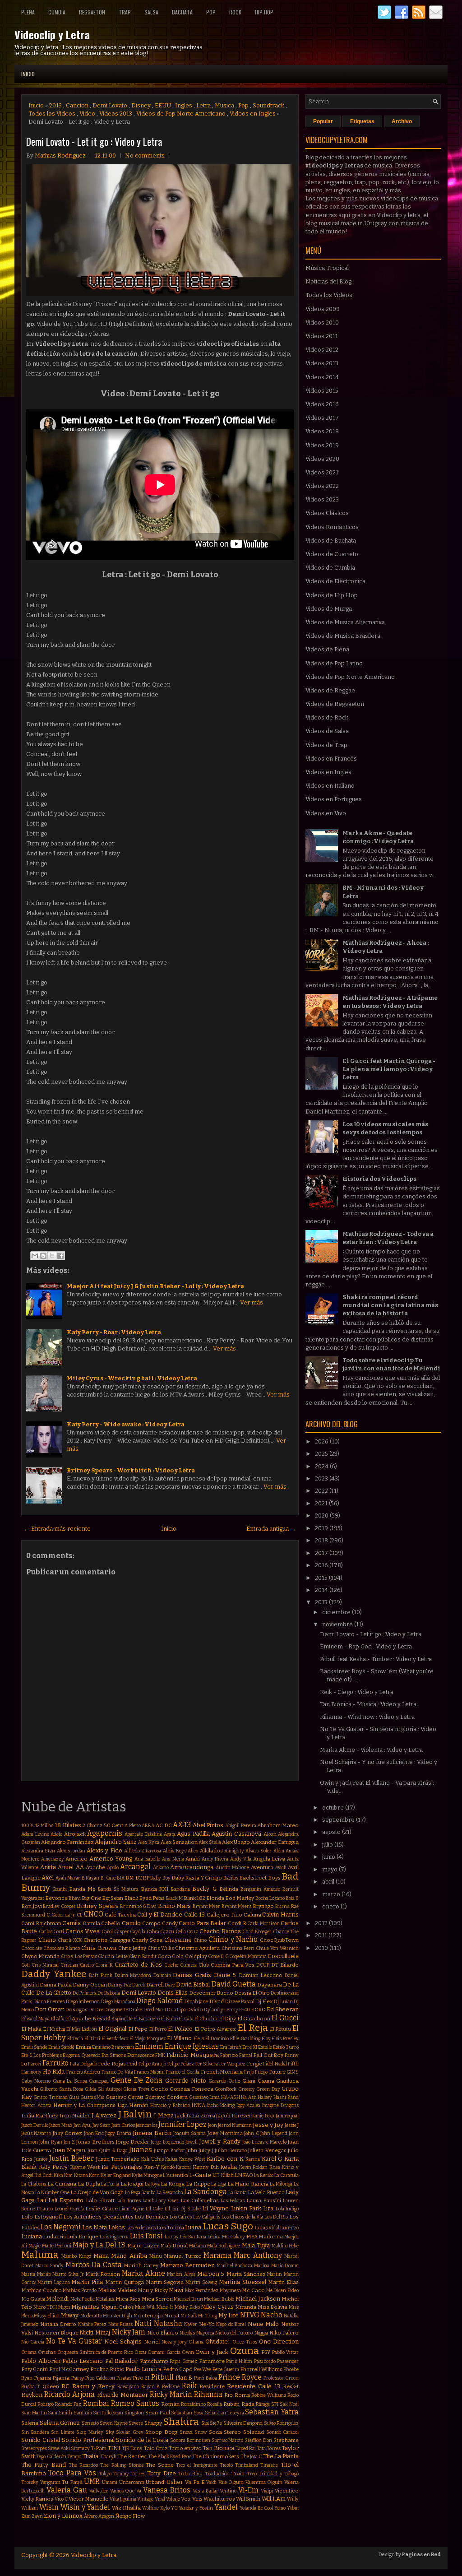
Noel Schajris (123, 2342)
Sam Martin (34, 2413)
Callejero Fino (224, 1915)
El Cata (186, 2019)
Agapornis (105, 1833)
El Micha (54, 2029)
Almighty (234, 1851)
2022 (322, 1491)
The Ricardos (83, 2465)
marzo (332, 1894)
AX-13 (182, 1825)
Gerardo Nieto (186, 2081)
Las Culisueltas (200, 2200)
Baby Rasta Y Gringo (197, 1878)
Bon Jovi (32, 1906)
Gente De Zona (136, 2080)
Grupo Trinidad (50, 2097)
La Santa (238, 2193)
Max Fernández (202, 2291)
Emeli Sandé (61, 2047)
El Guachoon (254, 2019)
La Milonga (281, 2184)
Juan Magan (69, 2150)
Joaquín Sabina (189, 2133)
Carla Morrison (263, 1924)
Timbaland (247, 2465)
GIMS (293, 2072)
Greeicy (247, 2089)
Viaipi (267, 2491)
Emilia (83, 2047)
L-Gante (200, 2175)
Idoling (227, 2105)
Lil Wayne (215, 2208)
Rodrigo (46, 2404)
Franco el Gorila (182, 2072)
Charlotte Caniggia (107, 1940)
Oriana (29, 2352)
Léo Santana (193, 2237)
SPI (275, 2404)
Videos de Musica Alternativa (345, 622)
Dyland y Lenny (221, 2010)
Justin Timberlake (118, 2159)
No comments (145, 155)
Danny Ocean (90, 1985)
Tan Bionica (218, 2448)
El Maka (31, 2029)
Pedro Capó (178, 2369)
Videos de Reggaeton (335, 704)
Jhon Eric (94, 2133)
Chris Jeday (132, 1948)
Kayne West (85, 2167)
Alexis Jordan (71, 1851)
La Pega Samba (140, 2193)
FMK (160, 2055)
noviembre (338, 1624)
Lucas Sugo (228, 2226)
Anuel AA (71, 1867)
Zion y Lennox (63, 2516)
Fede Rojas (112, 2064)
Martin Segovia (165, 2282)
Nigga (261, 2333)
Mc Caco (253, 2290)
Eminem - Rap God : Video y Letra (366, 1646)
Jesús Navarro (36, 2133)
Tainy (136, 2448)
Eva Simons (114, 2055)
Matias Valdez (117, 2290)
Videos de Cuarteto (332, 554)
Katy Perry (53, 2167)
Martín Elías (283, 2282)
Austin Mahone (233, 1868)
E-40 (245, 2010)
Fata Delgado (83, 2064)
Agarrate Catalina (143, 1834)
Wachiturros (219, 2499)
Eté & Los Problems (42, 2055)
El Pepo (138, 2029)
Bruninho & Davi (138, 1906)
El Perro (158, 2029)
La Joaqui (132, 2184)
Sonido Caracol (283, 2432)
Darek (139, 1985)
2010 (322, 1948)
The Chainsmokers (216, 2456)
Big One (91, 1898)
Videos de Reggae (330, 690)
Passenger (288, 2361)
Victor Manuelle (88, 2499)
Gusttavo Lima (204, 2097)
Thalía (90, 2456)
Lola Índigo (287, 2209)
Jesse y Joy (268, 2125)
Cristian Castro (77, 1965)
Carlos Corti (52, 1932)
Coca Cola (171, 1956)
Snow (201, 2432)
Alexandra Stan (38, 1851)
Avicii (281, 1868)
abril (329, 1882)
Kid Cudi (44, 2175)
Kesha (229, 2167)
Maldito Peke (285, 2246)
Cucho (171, 1965)
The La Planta (281, 2456)
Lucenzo (289, 2228)
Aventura (262, 1867)
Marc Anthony (258, 2255)
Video (87, 114)
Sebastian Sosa (187, 2413)
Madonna (271, 2237)
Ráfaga (263, 2404)
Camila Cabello (102, 1923)
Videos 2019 (322, 445)
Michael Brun (188, 2299)
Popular (323, 121)
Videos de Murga (329, 609)
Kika (58, 2175)
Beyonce (56, 1898)
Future (277, 2072)
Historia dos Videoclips (379, 1179)
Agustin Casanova (236, 1834)
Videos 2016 (322, 404)
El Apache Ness (85, 2019)
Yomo (280, 2508)
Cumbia (57, 12)
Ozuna (245, 2351)
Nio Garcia (33, 2342)
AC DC (164, 1825)
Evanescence (141, 2055)
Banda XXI (155, 1889)
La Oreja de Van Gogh (97, 2192)
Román (170, 2404)
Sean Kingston (128, 2413)
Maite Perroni (57, 2246)
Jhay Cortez (67, 2133)
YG (174, 2508)
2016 (322, 1565)
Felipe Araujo (152, 2064)
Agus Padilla (193, 1834)
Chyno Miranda (40, 1956)
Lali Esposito (66, 2200)
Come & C (218, 1956)
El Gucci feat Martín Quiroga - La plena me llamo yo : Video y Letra (389, 1069)
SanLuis (83, 2413)
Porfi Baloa (206, 2378)
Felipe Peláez (181, 2064)
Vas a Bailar (206, 2491)
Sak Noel (289, 2404)
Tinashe (269, 2465)
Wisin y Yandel (85, 2507)
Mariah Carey (141, 2265)
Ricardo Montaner (122, 2395)
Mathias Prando (80, 2291)
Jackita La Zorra (195, 2116)
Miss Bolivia (273, 2307)
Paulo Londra (143, 2369)
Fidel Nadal (275, 2064)
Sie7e (216, 2423)
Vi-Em (248, 2490)
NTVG (250, 2315)
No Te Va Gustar (74, 2341)
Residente (212, 2386)
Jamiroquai (287, 2116)
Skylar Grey (130, 2432)
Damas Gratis (192, 1975)
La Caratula (286, 2175)
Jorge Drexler (133, 2142)
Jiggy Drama (118, 2133)
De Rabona (109, 1993)
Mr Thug (208, 2316)
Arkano (161, 1868)
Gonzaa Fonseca (191, 2089)
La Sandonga (206, 2192)
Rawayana (128, 2387)
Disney (141, 105)
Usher (175, 2482)
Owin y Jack (212, 2352)
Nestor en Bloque (56, 2333)
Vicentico (287, 2491)
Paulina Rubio (107, 2369)
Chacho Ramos (220, 1931)
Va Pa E (195, 2482)
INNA (198, 2105)
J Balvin (135, 2114)
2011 (322, 1935)
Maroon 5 (211, 2274)
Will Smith (248, 2499)
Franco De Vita (117, 2072)
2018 (322, 1540)
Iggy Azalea (249, 2105)
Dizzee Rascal (240, 2002)
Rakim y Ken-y (93, 2386)
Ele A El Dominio (211, 2039)
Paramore (212, 2361)
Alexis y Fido (104, 1850)
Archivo (402, 121)
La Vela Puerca (266, 2192)
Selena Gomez (60, 2423)
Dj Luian (283, 2002)
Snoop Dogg (161, 2432)
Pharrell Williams (261, 2369)
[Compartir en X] (52, 1256)
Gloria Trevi (136, 2089)
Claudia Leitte (113, 1956)
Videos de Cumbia (330, 568)
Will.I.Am (274, 2499)
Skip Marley (90, 2432)
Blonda (215, 1898)
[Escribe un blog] (43, 1256)
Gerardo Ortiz (224, 2081)
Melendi (57, 2299)
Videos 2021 (322, 472)
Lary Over (167, 2201)
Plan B (184, 2378)
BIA (121, 1878)
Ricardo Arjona (69, 2394)
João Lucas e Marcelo (264, 2142)
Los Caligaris (207, 2217)
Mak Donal (174, 2246)
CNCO (94, 1914)
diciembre (337, 1612)
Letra (203, 105)
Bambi (60, 1889)
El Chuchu (206, 2019)
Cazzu (167, 1932)
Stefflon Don (258, 2440)
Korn (94, 2175)
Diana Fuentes (49, 2002)
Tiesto (226, 2465)
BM (130, 1878)
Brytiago (263, 1906)
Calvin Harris (280, 1915)
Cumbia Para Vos (233, 1965)
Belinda (229, 1889)
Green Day (268, 2089)
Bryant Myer (207, 1906)
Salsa (151, 12)
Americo (76, 1859)
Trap (125, 12)
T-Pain (99, 2448)
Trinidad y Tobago (279, 2474)
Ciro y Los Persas (79, 1956)
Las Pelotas (233, 2201)
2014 (322, 1590)
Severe (136, 2423)
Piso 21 (141, 2378)
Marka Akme (143, 2273)
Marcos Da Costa (94, 2265)
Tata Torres (269, 2448)
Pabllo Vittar (285, 2352)
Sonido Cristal (41, 2440)
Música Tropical (327, 268)
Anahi (193, 1859)
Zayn (37, 2516)
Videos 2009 (323, 309)
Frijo (249, 2072)
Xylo (165, 2508)
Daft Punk (101, 1975)
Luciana (32, 2236)
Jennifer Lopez (182, 2124)
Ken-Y (152, 2167)
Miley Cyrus (217, 2307)
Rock (235, 12)
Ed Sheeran (283, 2009)
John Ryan (51, 2142)
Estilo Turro (286, 2047)
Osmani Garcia (164, 2352)
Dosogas (76, 2010)
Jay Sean (102, 2125)
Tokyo (105, 2474)
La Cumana (62, 2184)
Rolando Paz (68, 2404)
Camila (72, 1923)
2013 (55, 105)
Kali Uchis (152, 2159)
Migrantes (85, 2307)
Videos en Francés (331, 759)
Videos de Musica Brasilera (343, 636)
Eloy (266, 2039)
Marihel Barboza (235, 2266)
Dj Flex (264, 2001)
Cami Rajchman (41, 1923)
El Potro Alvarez (215, 2029)
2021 (322, 1503)
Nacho (272, 2315)
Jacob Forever (234, 2116)
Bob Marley (240, 1898)
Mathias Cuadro (42, 2290)
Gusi (74, 2097)
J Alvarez (104, 2115)
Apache (95, 1867)
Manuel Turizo (182, 2256)
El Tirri (92, 2039)
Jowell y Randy (220, 2142)
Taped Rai (246, 2448)
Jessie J (292, 2125)
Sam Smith (60, 2413)
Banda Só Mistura (118, 1889)
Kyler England (116, 2175)
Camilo (131, 1923)
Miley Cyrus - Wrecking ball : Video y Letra (132, 1378)
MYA (252, 2237)
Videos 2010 (322, 323)
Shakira (181, 2422)
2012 (322, 1923)
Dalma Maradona (133, 1975)
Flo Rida (54, 2072)
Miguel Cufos (118, 2307)
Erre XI (250, 2047)
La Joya (152, 2184)
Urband (155, 2482)
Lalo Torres (129, 2201)
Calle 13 (195, 1915)
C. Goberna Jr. (61, 1915)
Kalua (171, 2159)
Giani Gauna (258, 2081)
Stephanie (286, 2440)
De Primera (85, 1993)
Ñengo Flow (130, 2516)
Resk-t (291, 2386)
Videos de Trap (326, 745)
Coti (25, 1965)
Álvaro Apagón (99, 2516)
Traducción (217, 2474)
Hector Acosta (36, 2105)
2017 (322, 1553)
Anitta (48, 1867)
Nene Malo (263, 2324)
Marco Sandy (50, 2266)
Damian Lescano (261, 1975)
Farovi (35, 2064)
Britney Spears (98, 1906)
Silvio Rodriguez (282, 2423)
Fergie (254, 2064)
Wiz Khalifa (126, 2508)
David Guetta (234, 1984)
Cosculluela (283, 1956)
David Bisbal (193, 1984)
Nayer (191, 2324)
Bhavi (75, 1898)
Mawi (176, 2290)
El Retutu (281, 2029)
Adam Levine (35, 1834)
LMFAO (244, 2175)
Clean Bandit (142, 1956)
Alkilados (211, 1851)
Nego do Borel (231, 2324)
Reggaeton (92, 12)
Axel (48, 1877)
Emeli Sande (34, 2047)
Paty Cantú (35, 2369)
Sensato (90, 2423)
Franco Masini (149, 2072)
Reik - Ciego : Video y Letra (357, 1692)
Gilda (90, 2089)
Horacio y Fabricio (170, 2105)
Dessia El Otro (252, 1993)
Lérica (214, 2237)
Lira (268, 2208)
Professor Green (281, 2378)
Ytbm (293, 2508)
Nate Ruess (121, 2324)
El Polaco (180, 2029)
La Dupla (89, 2184)
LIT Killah (223, 2175)
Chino (200, 1940)
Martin (275, 2274)
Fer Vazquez (232, 2064)
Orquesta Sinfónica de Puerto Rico (95, 2352)
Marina (262, 2266)
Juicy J (206, 2150)
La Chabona (34, 2184)
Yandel (226, 2507)
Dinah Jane (196, 2002)
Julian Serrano (231, 2151)
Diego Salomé (159, 2001)
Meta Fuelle (83, 2299)
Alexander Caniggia (275, 1842)
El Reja (253, 2028)
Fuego (261, 2072)
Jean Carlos (123, 2125)
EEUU (163, 105)
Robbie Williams (269, 2395)
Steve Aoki (59, 2448)
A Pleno (133, 1826)
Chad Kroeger (257, 1932)
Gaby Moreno (36, 2081)
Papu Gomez (183, 2361)
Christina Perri (238, 1948)
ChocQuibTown (279, 1940)
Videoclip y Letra (52, 34)
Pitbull (162, 2377)
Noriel (152, 2342)
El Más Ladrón (82, 2029)
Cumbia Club (194, 1965)
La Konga (173, 2184)
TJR (126, 2448)
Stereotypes (34, 2448)
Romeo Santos (135, 2403)
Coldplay (196, 1956)
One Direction (279, 2342)
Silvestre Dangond (243, 2423)
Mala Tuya (256, 2245)
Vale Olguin (231, 2482)
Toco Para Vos (72, 2473)
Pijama (42, 2378)
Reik (189, 2386)
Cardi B (237, 1923)
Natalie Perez (92, 2324)
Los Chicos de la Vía (243, 2217)
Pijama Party (68, 2378)
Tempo (74, 2457)
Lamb (148, 2201)
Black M (174, 1898)
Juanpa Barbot (169, 2151)
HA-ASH (231, 2097)
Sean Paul (158, 2413)
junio (329, 1857)
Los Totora (170, 2228)
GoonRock (226, 2089)
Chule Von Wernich (277, 1948)
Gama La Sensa (70, 2081)
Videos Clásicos (327, 513)
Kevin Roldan (254, 2167)
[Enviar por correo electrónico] (35, 1256)
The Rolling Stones (122, 2465)
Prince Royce (240, 2377)
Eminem (149, 2046)
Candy (170, 1923)
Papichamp (154, 2361)
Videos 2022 (322, 486)
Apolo (113, 1868)
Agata (170, 1834)
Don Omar (49, 2009)
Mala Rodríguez (224, 2246)
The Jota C (251, 2457)
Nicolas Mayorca (197, 2333)
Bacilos (231, 1878)
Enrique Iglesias (192, 2046)
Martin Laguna (54, 2282)
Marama (217, 2255)
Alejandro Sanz (116, 1842)
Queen (51, 2386)
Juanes (141, 2150)
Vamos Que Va (126, 2491)
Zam (26, 2516)
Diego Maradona (118, 2002)
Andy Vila (241, 1859)
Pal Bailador (122, 2361)
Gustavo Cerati (124, 2097)
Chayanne (178, 1940)
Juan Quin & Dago (107, 2151)
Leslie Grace (101, 2209)
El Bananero (146, 2019)
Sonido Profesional (88, 2440)
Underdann (132, 2482)
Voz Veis (192, 2499)
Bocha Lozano (270, 1898)
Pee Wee (203, 2369)
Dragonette (116, 2010)
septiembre (339, 1820)
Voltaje (173, 2499)
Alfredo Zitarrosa (143, 1851)
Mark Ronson (103, 2274)
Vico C (61, 2499)
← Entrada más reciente (57, 1529)
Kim (68, 2175)
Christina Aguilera (197, 1948)
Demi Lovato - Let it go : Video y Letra (94, 141)
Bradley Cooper (59, 1906)
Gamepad (99, 2081)
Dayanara (270, 1985)
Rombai (96, 2403)
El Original (112, 2029)
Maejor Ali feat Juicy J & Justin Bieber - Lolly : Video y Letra (155, 1286)
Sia (205, 2423)
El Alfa (58, 2019)
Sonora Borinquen (190, 2440)
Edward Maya (35, 2019)
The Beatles (132, 2456)
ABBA (148, 1826)
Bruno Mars (175, 1906)
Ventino (228, 2491)
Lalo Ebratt (100, 2200)
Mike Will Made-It (154, 2307)
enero (331, 1906)
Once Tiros (245, 2342)
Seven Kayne (114, 2423)
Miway (70, 2315)
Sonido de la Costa (142, 2440)
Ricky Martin (171, 2394)
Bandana (180, 1889)
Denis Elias (173, 1993)
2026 (322, 1441)
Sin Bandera (35, 2432)
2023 (322, 1478)
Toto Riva (190, 2474)
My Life (229, 2315)
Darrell (155, 1985)
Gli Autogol (109, 2089)
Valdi (211, 2482)
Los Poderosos (141, 2228)
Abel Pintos (208, 1825)
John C (251, 2133)
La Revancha (170, 2193)
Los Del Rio (276, 2217)
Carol (107, 1932)
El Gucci (285, 2018)
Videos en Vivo (326, 813)
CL (80, 1915)
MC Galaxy (234, 2237)
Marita (28, 2274)
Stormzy (80, 2448)
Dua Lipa (176, 2010)
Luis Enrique (83, 2237)
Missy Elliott (47, 2316)
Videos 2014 (322, 377)
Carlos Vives (83, 1931)
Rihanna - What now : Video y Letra (367, 1717)
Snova (186, 2432)
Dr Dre (96, 2010)
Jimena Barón (152, 2133)
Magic (35, 2246)
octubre (334, 1808)
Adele (56, 1834)
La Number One (52, 2193)
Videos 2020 (322, 459)
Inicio (28, 74)
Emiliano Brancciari (113, 2047)
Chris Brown (99, 1948)
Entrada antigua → (271, 1529)
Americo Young (111, 1859)
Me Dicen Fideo (282, 2291)
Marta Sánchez (246, 2274)
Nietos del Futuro (234, 2333)
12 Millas (44, 1826)
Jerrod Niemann (235, 2125)
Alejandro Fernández (67, 1842)
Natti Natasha (158, 2323)
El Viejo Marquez (148, 2039)
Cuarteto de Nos (138, 1965)
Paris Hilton (239, 2361)
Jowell (192, 2142)
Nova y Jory (174, 2342)
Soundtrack (268, 105)
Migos (64, 2307)
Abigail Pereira (241, 1826)
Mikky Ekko (187, 2307)
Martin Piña (87, 2282)
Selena (30, 2423)
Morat (172, 2316)
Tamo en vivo (185, 2448)
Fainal (246, 2055)
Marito (44, 2274)
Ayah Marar (68, 1878)
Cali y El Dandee (160, 1915)
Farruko (55, 2063)
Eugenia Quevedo (81, 2055)
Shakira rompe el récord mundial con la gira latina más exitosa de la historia (390, 1305)
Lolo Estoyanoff (42, 2217)
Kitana (81, 2175)
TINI (114, 2448)
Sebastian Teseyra (224, 2413)
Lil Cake (154, 2209)
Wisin (49, 2507)
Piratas (124, 2378)
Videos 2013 (116, 114)
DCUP (263, 1965)
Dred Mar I (155, 2010)
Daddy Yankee (54, 1974)
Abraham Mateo (278, 1825)
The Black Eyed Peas (170, 2457)
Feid (132, 2064)
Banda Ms (82, 1889)
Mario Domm (285, 2266)
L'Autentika (176, 2175)
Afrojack (75, 1834)
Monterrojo (148, 2316)
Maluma (40, 2255)
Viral (160, 2499)
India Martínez (40, 2116)
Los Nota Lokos (104, 2227)
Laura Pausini (264, 2200)
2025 (322, 1454)
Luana (193, 2227)
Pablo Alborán (41, 2361)
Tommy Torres (129, 2474)
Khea (275, 2167)
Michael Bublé (219, 2299)
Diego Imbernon (83, 2002)
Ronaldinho (193, 2404)
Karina (253, 2159)
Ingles (184, 105)
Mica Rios (128, 2299)
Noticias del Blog (328, 281)
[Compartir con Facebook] (60, 1256)
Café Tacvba (120, 1915)
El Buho (169, 2019)
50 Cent (114, 1825)
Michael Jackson (258, 2299)
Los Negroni (61, 2227)
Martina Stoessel (243, 2282)
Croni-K (104, 1965)
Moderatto (91, 2316)
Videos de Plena (327, 649)
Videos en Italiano (330, 786)
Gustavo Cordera (166, 2097)
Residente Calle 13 (254, 2386)
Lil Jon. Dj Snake (183, 2209)
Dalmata (162, 1975)
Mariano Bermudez (187, 2265)
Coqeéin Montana (248, 1956)
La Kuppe (198, 2184)
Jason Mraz (61, 2125)
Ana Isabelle (148, 1859)
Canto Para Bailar (202, 1923)
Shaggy (153, 2423)
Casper (122, 1932)
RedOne (171, 2387)
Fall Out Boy (268, 2055)
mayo (330, 1869)
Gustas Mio (92, 2097)
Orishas (47, 2352)
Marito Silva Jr (68, 2274)
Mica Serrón (157, 2299)
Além (279, 1851)
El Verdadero (115, 2039)
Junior (41, 2159)
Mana (101, 2256)
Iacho (213, 2105)
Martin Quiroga (125, 2282)
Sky (110, 2432)
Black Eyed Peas (144, 1898)
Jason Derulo (35, 2125)
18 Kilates (68, 1825)
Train (238, 2474)
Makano (197, 2246)
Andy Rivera (215, 1859)
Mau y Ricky (152, 2290)
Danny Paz (120, 1985)
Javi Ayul (83, 2125)
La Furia (110, 2184)
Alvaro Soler (259, 1851)
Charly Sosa (147, 1940)
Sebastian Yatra (272, 2412)
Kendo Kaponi (176, 2167)
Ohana (196, 2342)
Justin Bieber (72, 2158)
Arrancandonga (192, 1867)
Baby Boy (160, 1878)
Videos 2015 (322, 391)
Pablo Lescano (83, 2361)
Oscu (140, 2352)
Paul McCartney (69, 2369)
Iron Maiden (75, 2116)
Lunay (172, 2237)
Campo (151, 1923)
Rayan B (151, 2387)
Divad (217, 2001)
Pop (211, 12)
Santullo (102, 2413)
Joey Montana (225, 2133)
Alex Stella (210, 1842)
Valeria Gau (67, 2490)
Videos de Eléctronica (335, 581)
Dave (170, 1985)
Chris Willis (161, 1948)
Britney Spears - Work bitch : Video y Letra (131, 1470)
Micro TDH (45, 2307)
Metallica (105, 2299)
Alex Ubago (236, 1842)
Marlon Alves (181, 2274)
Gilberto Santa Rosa (61, 2089)
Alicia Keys (175, 1851)
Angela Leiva (269, 1859)
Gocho (159, 2089)
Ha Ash (249, 2097)
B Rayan (90, 1878)
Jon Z (69, 2142)
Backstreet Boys (260, 1878)
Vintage (145, 2499)
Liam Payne (132, 2209)
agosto (332, 1832)
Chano (47, 1940)
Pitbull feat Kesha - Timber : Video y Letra (376, 1659)
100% (28, 1826)
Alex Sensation (179, 1842)
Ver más (252, 1302)
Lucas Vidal (267, 2228)
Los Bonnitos (151, 2217)
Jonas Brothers (95, 2142)
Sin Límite (63, 2432)
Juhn (192, 2150)
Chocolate (32, 1948)
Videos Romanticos (332, 527)
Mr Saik (189, 2316)
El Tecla (75, 2039)
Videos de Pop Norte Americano (181, 114)
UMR (92, 2481)
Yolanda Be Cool (256, 2508)
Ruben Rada (239, 2404)
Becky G (204, 1889)
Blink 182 (194, 1898)
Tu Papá (72, 2482)
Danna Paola (56, 1985)
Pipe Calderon (100, 2378)
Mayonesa (230, 2291)
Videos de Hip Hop (332, 595)
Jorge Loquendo (167, 2142)
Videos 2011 (322, 336)
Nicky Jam (129, 2332)
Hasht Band (286, 2097)
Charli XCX (70, 1940)
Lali (42, 2200)
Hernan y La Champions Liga (90, 2105)
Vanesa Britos (167, 2490)
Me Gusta (33, 2299)
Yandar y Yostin (196, 2508)
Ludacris (55, 2237)
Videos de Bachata (331, 541)
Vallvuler (99, 2491)
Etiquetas (362, 121)
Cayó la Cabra (144, 1932)
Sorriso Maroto (228, 2440)
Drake (136, 2010)
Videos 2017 (322, 418)
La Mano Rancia (248, 2184)
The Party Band (44, 2465)
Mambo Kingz (76, 2256)
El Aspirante (119, 2019)
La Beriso (264, 2175)
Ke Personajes (122, 2167)
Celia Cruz (187, 1932)
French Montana (222, 2072)
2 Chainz (92, 1826)
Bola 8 (292, 1898)
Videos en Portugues (334, 799)
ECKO (258, 2010)
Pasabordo (265, 2361)
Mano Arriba (129, 2256)
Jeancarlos (147, 2125)
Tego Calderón (51, 2457)
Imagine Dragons (280, 2105)
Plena (28, 12)
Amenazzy (53, 1859)
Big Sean (113, 1898)
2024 (322, 1466)
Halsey (265, 2097)
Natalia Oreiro (58, 2324)
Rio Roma (237, 2395)
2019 (322, 1528)
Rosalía (215, 2404)
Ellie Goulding (245, 2039)
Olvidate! (218, 2342)
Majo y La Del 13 (99, 2245)
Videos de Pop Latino (334, 663)
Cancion (77, 105)
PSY (266, 2352)
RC (65, 2386)
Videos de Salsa (327, 731)
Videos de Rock (327, 717)
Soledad (254, 2432)
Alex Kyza (149, 1842)
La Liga (219, 2184)
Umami (110, 2482)
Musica (224, 105)
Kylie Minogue (147, 2175)
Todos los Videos (52, 114)
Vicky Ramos (37, 2499)
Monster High (118, 2316)
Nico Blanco (163, 2333)
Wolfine (150, 2508)
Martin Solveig (201, 2282)
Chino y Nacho (233, 1939)
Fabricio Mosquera (193, 2055)
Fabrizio (229, 2055)
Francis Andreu (83, 2072)
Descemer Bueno (211, 1993)
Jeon (213, 2125)
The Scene (159, 2465)
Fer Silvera (207, 2064)
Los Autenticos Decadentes (98, 2217)
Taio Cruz (156, 2448)
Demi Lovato (110, 105)
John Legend (274, 2133)
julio (328, 1845)
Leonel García (69, 2209)
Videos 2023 (322, 499)
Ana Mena (173, 1859)
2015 (322, 1578)
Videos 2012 (322, 350)
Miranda (246, 2307)
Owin (188, 2352)
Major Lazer (143, 2246)
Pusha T (31, 2387)
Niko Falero (284, 2333)
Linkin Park (246, 2208)
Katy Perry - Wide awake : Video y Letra (126, 1424)
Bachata (182, 12)
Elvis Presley (285, 2039)
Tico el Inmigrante (197, 2465)
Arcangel (135, 1867)
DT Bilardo (285, 1965)
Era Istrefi (231, 2047)
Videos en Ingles (253, 114)
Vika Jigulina (123, 2499)
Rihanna (208, 2394)
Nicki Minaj (95, 2332)
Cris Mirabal (45, 1965)
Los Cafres (181, 2217)
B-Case (108, 1878)
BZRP (142, 1878)
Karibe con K (225, 2159)
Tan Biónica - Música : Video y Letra (368, 1704)
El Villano (179, 2038)
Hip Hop (264, 12)
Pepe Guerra (226, 2369)
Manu (156, 2256)
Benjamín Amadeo (260, 1889)
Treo (252, 2474)
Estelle (265, 2047)
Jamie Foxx (263, 2116)
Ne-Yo (207, 2324)
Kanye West (192, 2159)
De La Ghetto (54, 1993)
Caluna (252, 1915)
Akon (270, 1834)
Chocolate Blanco (62, 1948)
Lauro (46, 2209)
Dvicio (195, 2010)
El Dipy (227, 2019)
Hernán (139, 2105)
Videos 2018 (322, 431)
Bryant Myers (237, 1906)
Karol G (272, 2159)
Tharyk (108, 2457)
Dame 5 (225, 1975)
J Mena (164, 2115)
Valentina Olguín (264, 2482)
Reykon (32, 2395)
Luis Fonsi (147, 2236)
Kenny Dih (206, 2167)
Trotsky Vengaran (41, 2482)
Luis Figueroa (114, 2237)
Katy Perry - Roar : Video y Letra (114, 1332)
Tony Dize (161, 2473)
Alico (193, 1851)
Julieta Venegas (267, 2150)
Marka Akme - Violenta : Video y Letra (371, 1750)
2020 (322, 1515)
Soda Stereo (225, 2432)
